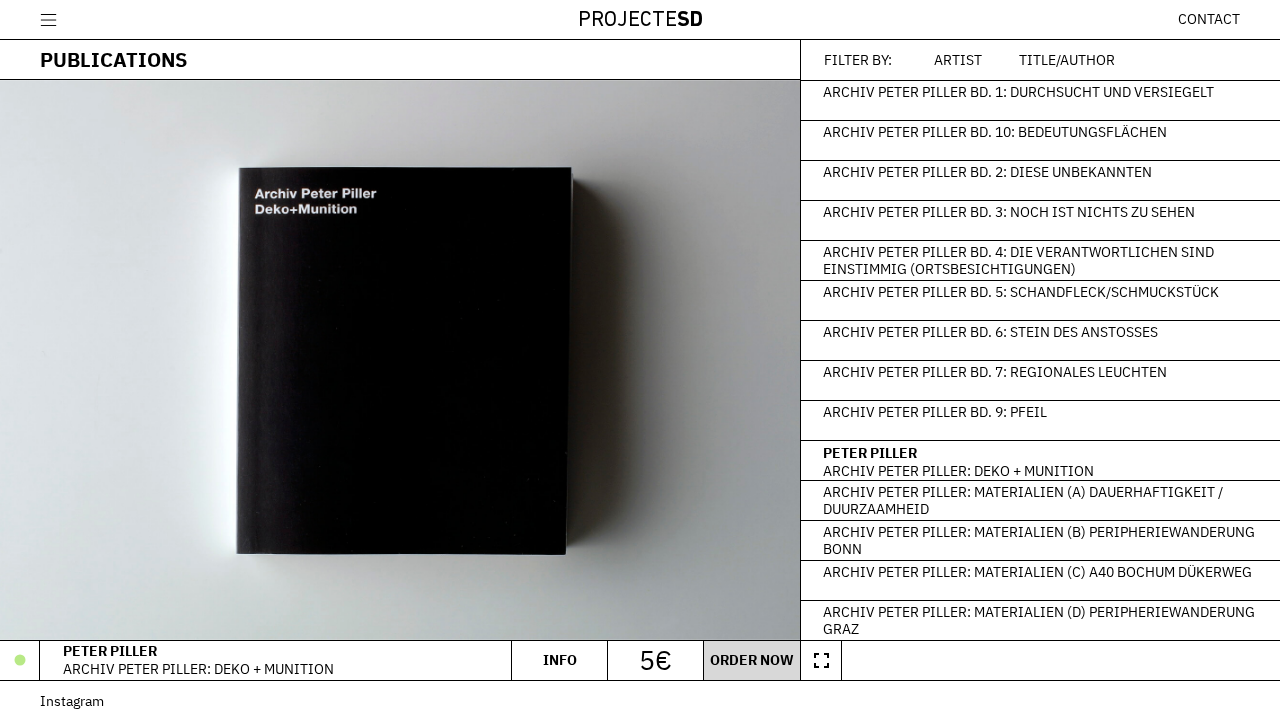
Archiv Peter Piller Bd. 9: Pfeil (935, 411)
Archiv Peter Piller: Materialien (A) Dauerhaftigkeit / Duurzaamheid (1023, 500)
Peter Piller (870, 452)
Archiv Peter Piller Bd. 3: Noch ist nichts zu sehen (1009, 211)
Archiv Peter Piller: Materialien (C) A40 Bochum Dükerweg (1037, 571)
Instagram (72, 700)
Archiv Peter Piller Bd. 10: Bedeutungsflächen (995, 131)
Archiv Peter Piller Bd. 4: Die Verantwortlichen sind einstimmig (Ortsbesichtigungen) (1018, 260)
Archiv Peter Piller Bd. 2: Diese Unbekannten (987, 171)
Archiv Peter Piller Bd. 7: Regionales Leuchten (995, 371)
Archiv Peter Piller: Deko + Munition (958, 471)
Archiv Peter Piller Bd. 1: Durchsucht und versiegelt (1018, 91)
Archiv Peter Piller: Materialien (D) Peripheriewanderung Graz (1039, 620)
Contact (1209, 19)
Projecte (640, 20)
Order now (752, 659)
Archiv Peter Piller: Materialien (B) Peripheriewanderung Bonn (1039, 540)
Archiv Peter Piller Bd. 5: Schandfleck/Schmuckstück (1021, 291)
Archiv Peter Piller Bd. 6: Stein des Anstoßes (990, 331)
